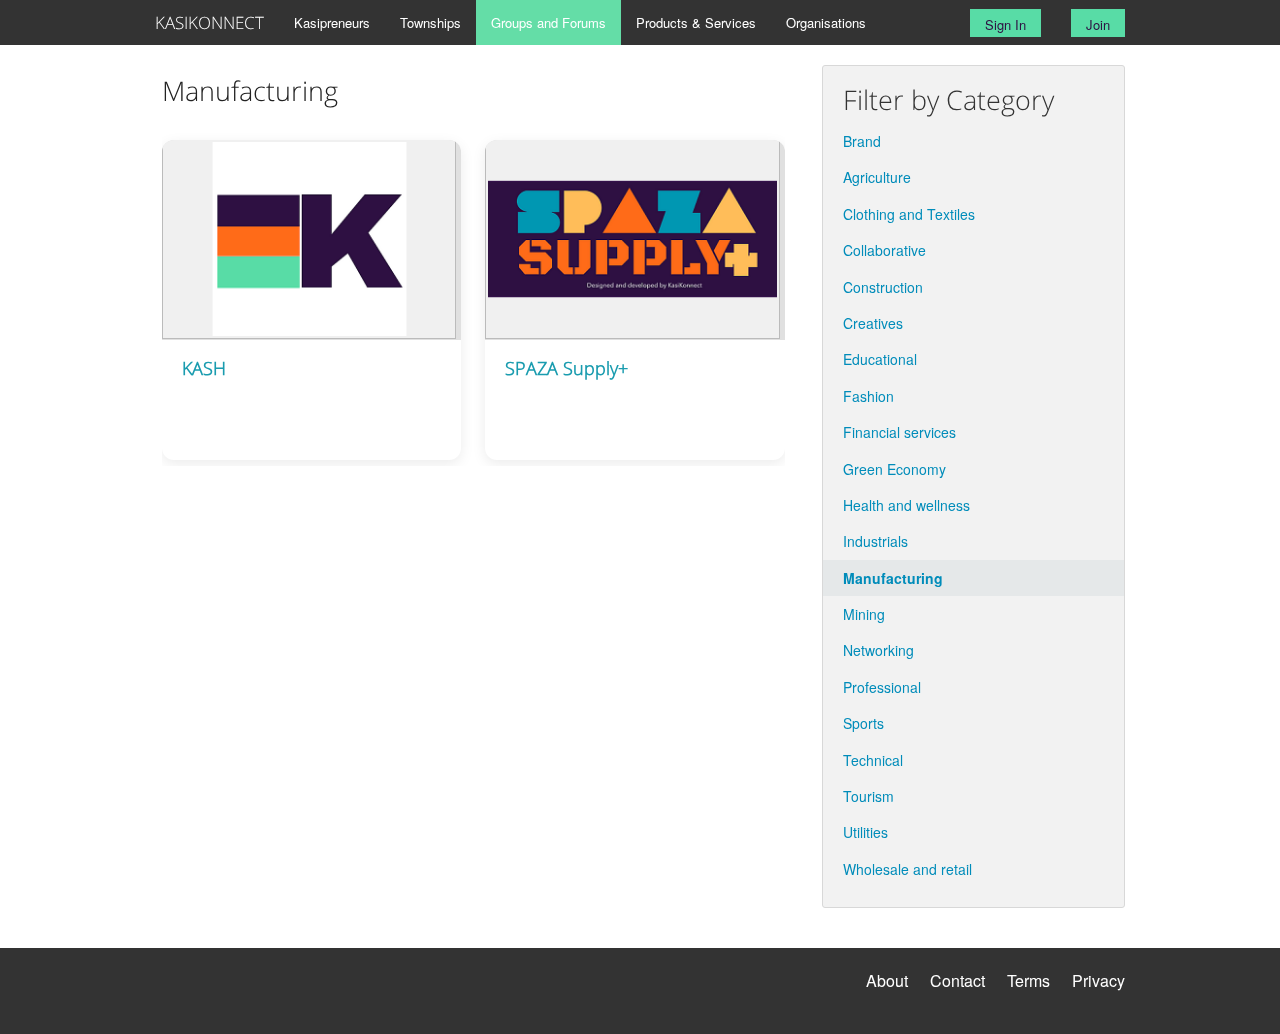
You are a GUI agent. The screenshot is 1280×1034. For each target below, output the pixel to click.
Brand (862, 141)
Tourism (868, 796)
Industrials (875, 541)
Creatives (873, 323)
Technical (873, 760)
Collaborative (884, 250)
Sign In (1005, 24)
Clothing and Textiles (909, 214)
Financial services (899, 432)
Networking (878, 650)
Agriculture (877, 177)
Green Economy (894, 469)
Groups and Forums (548, 22)
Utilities (865, 832)
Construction (883, 287)
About (887, 980)
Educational (880, 359)
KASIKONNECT (209, 22)
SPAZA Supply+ (566, 368)
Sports (863, 723)
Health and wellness (906, 505)
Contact (957, 980)
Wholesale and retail (907, 869)
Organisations (826, 22)
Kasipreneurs (332, 22)
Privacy (1098, 980)
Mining (864, 614)
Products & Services (696, 22)
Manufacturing (893, 578)
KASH (204, 368)
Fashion (868, 396)
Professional (882, 687)
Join (1098, 24)
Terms (1028, 980)
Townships (430, 22)
